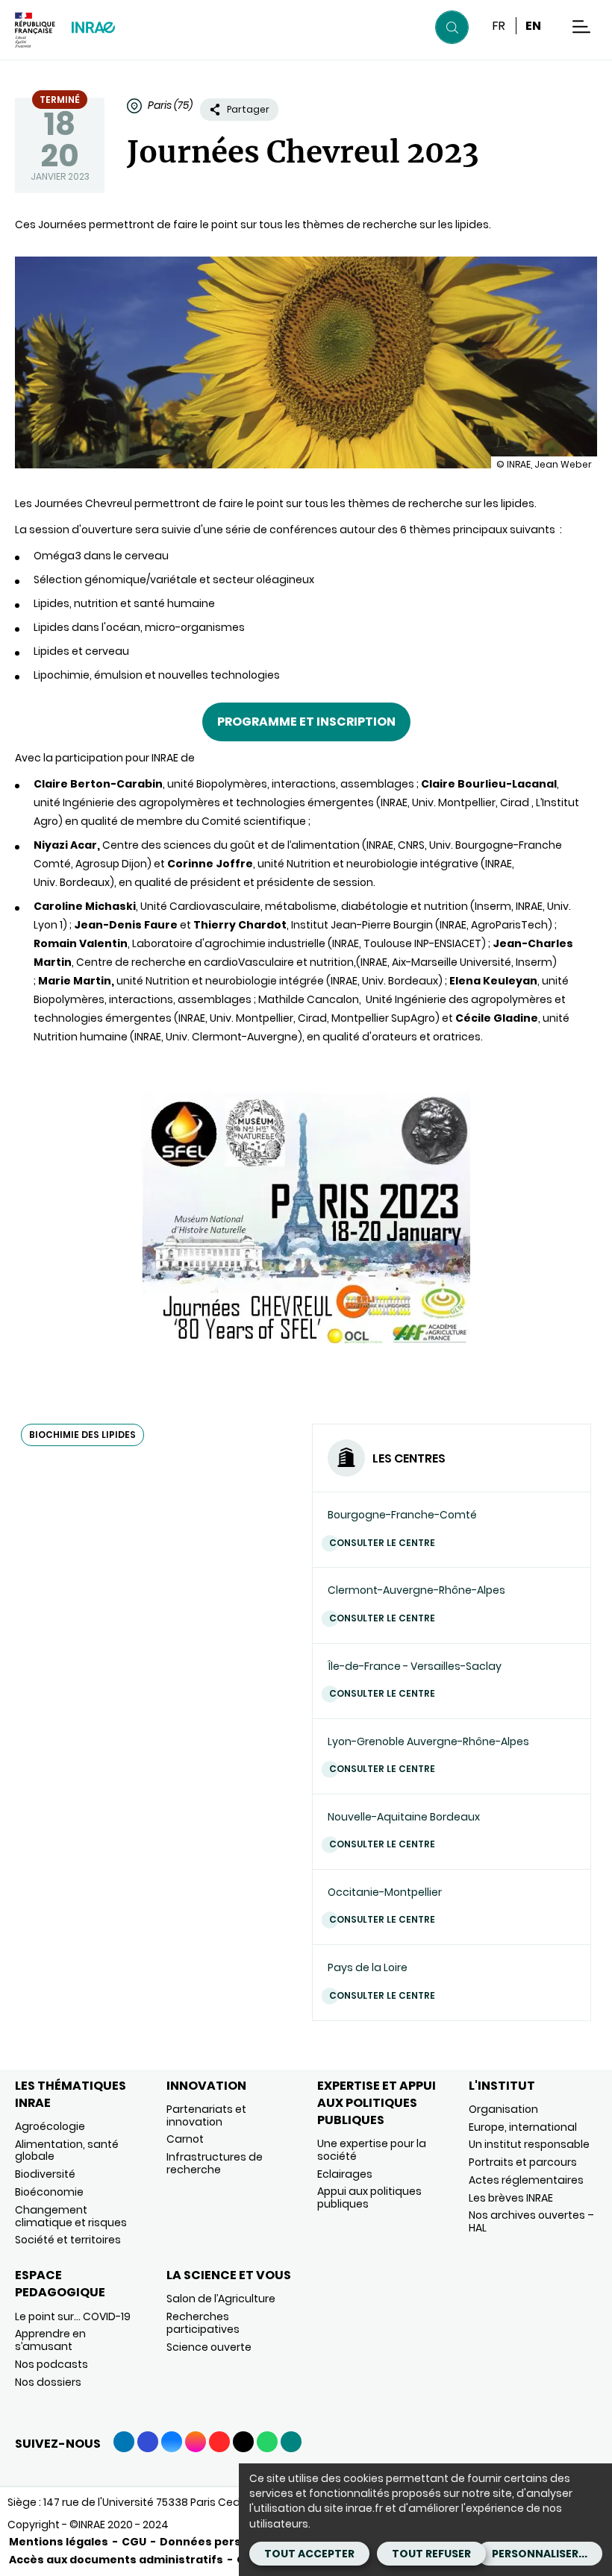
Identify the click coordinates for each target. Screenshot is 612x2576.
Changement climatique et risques (71, 2216)
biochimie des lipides (82, 1435)
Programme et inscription (306, 722)
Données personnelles (225, 2542)
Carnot (185, 2139)
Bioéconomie (49, 2192)
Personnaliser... (540, 2554)
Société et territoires (68, 2240)
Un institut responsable (529, 2144)
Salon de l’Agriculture (221, 2299)
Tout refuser (431, 2554)
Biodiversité (45, 2174)
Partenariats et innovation (206, 2115)
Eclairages (345, 2174)
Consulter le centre (382, 1543)
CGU (134, 2542)
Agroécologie (50, 2126)
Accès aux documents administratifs (116, 2560)
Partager (248, 109)
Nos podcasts (51, 2364)
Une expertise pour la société (372, 2150)
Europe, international (523, 2127)
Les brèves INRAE (511, 2198)
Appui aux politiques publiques (369, 2198)
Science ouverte (209, 2347)
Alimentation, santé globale (67, 2151)
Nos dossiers (48, 2382)
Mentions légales (59, 2542)
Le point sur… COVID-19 (73, 2316)
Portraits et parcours (523, 2162)
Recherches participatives (203, 2323)
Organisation (503, 2109)
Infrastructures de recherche (215, 2163)
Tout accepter (309, 2554)
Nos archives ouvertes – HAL (531, 2221)
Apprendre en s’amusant (50, 2340)
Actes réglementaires (526, 2180)
